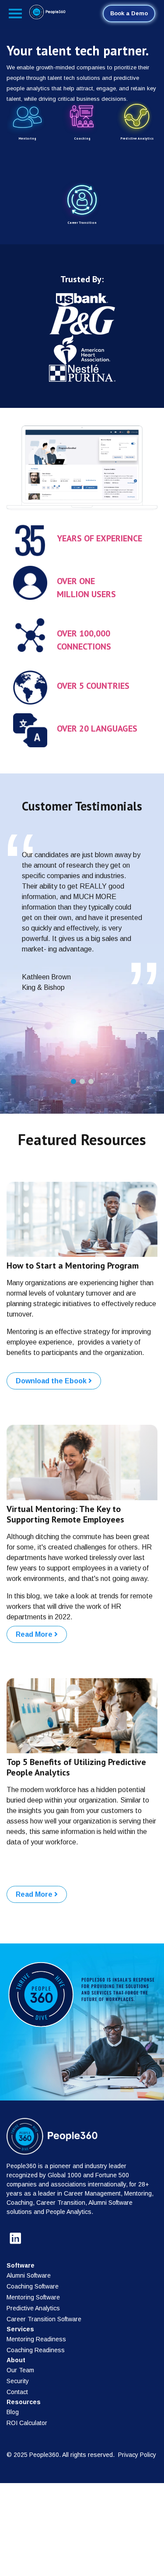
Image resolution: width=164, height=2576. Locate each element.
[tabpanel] (82, 925)
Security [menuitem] (18, 2381)
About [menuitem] (16, 2360)
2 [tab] (82, 1081)
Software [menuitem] (21, 2265)
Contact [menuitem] (17, 2392)
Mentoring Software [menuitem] (33, 2297)
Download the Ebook (52, 1381)
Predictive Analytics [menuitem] (33, 2308)
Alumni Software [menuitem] (29, 2275)
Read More (35, 1634)
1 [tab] (73, 1081)
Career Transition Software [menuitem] (44, 2319)
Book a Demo (129, 13)
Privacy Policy (137, 2455)
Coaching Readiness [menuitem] (36, 2350)
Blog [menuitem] (13, 2412)
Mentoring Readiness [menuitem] (36, 2339)
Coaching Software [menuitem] (33, 2286)
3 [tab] (91, 1081)
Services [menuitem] (20, 2329)
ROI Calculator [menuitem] (27, 2423)
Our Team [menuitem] (20, 2370)
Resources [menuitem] (24, 2402)
